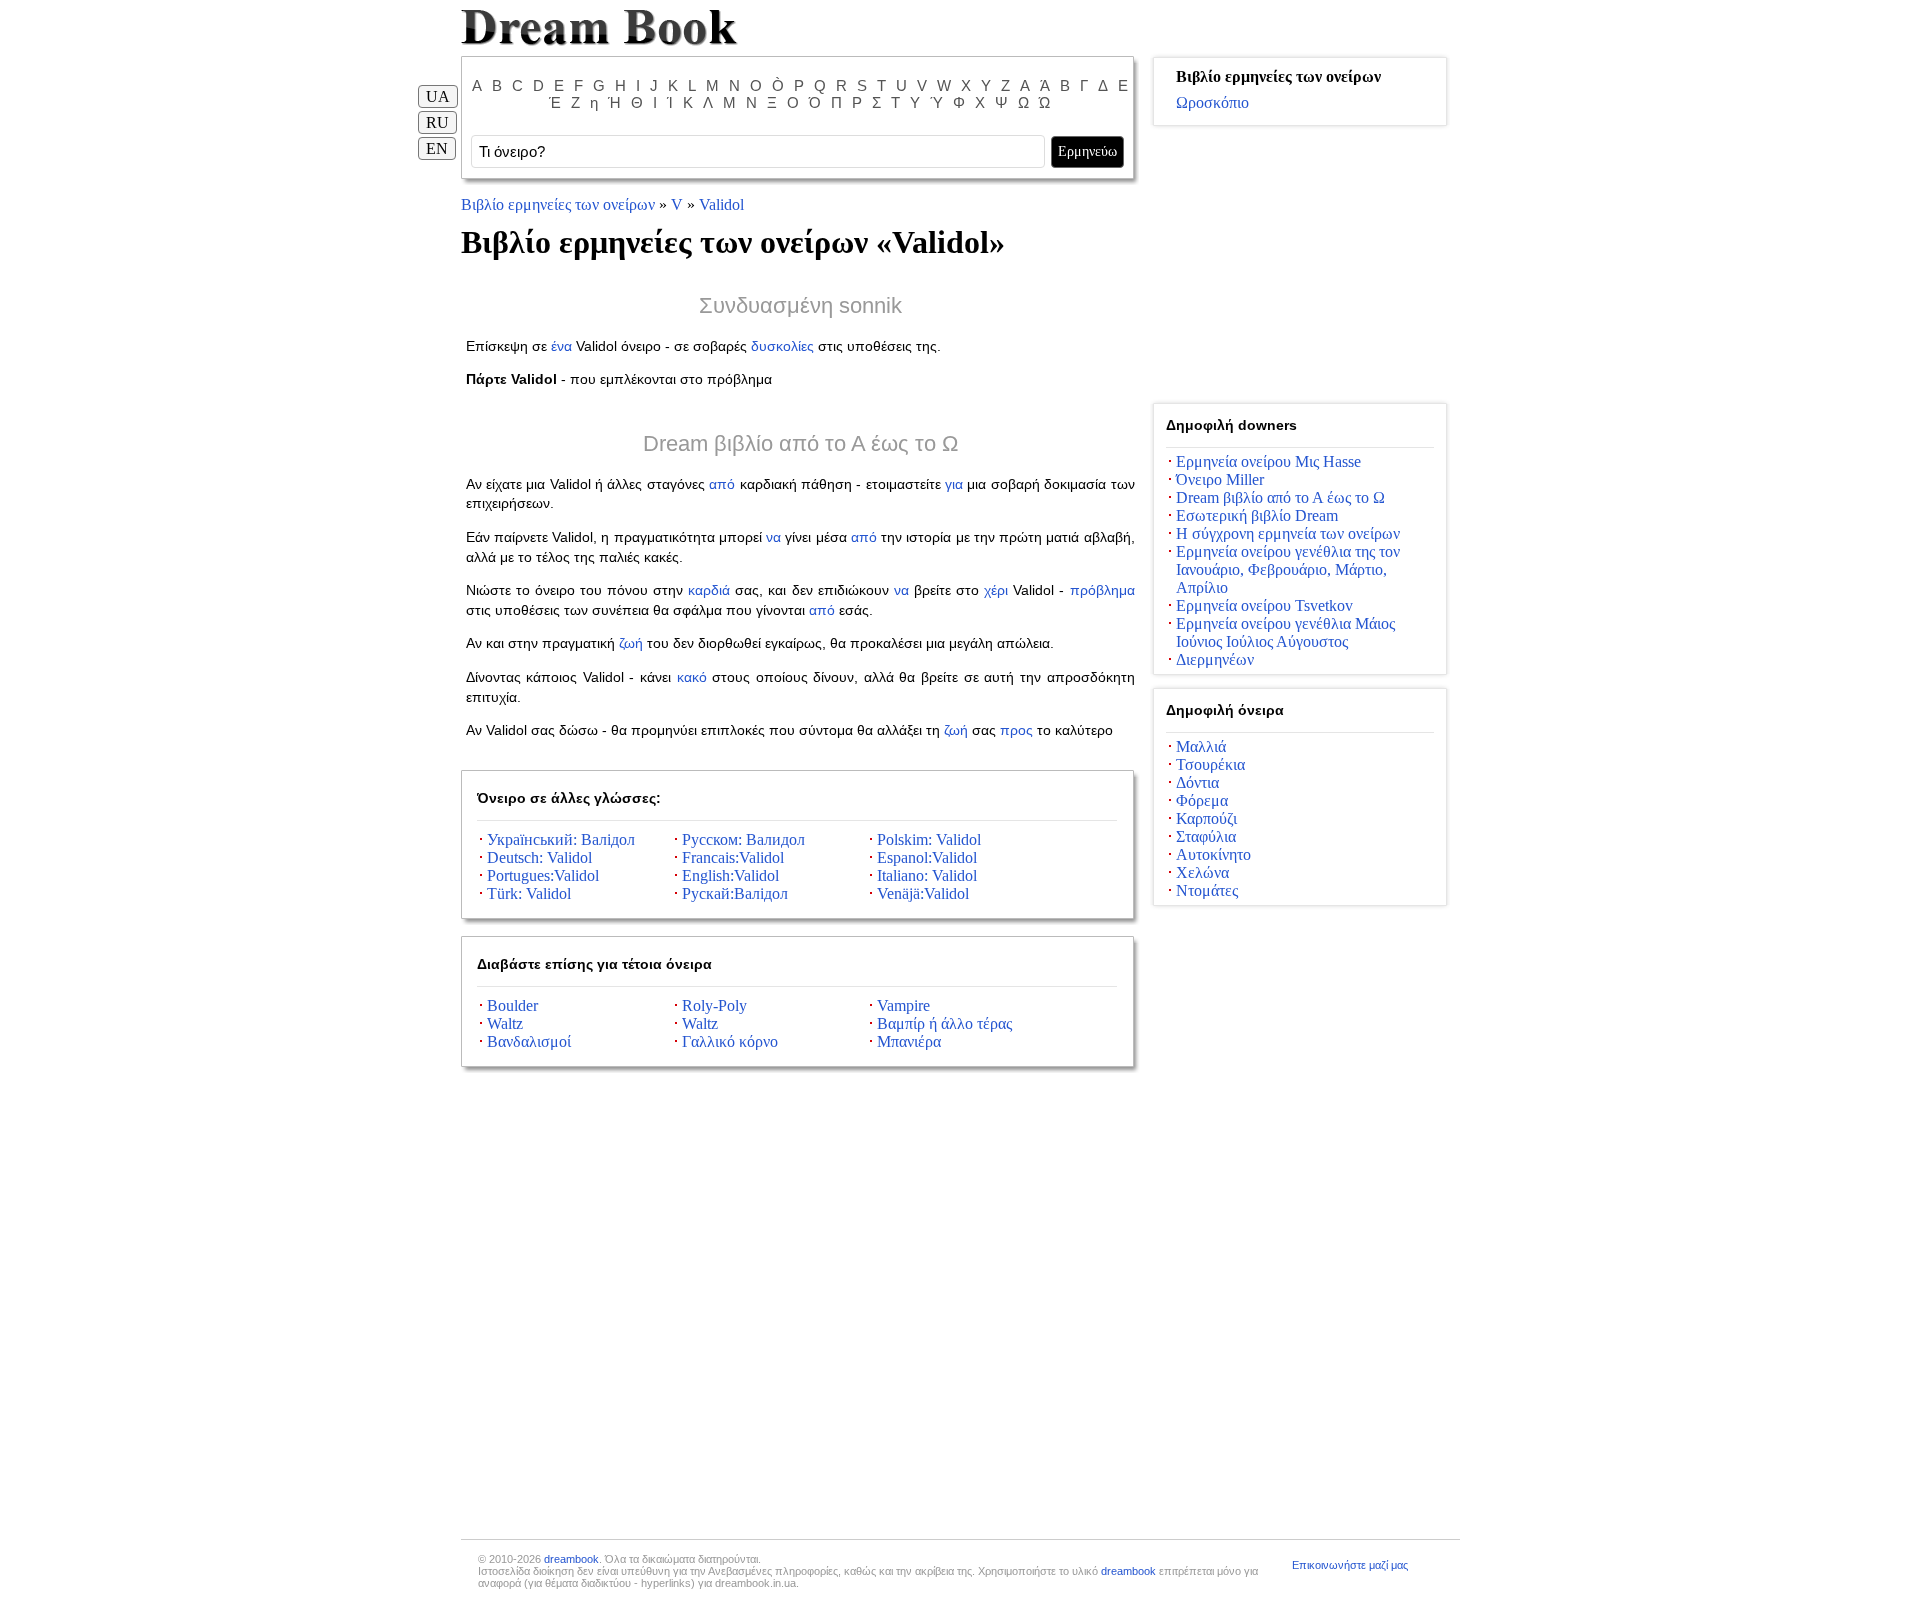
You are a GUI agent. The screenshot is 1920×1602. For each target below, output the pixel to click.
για (954, 484)
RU (437, 122)
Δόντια (1197, 782)
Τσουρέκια (1210, 764)
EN (437, 148)
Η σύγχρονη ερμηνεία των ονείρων (1288, 533)
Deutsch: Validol (539, 857)
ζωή (631, 643)
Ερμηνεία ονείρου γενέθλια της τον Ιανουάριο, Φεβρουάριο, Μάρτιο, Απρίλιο (1288, 569)
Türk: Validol (529, 893)
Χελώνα (1202, 872)
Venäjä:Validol (923, 893)
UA (438, 96)
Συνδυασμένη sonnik (800, 305)
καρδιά (709, 590)
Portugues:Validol (543, 875)
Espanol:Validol (927, 857)
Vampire (903, 1005)
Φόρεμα (1202, 800)
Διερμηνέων (1215, 659)
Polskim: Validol (929, 839)
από (722, 484)
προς (1016, 730)
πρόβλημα (1102, 590)
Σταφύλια (1206, 836)
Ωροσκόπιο (1212, 102)
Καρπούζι (1206, 818)
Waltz (505, 1023)
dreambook (571, 1559)
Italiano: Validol (927, 875)
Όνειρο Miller (1220, 479)
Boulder (512, 1005)
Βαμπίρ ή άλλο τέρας (944, 1023)
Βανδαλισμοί (529, 1041)
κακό (692, 677)
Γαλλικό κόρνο (730, 1041)
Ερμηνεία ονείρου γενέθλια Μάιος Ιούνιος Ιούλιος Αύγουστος (1285, 632)
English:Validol (730, 875)
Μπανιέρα (909, 1041)
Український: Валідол (561, 839)
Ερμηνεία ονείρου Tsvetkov (1264, 605)
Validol (721, 204)
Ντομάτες (1207, 890)
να (773, 537)
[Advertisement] (1300, 265)
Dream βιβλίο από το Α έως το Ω (800, 443)
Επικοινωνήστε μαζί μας (1350, 1565)
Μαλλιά (1201, 746)
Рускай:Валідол (735, 893)
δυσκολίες (782, 346)
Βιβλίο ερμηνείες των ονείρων (558, 204)
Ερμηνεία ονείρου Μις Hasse (1268, 461)
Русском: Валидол (743, 839)
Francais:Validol (733, 857)
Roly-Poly (714, 1005)
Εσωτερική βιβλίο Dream (1257, 515)
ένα (561, 346)
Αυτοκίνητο (1213, 854)
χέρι (996, 590)
